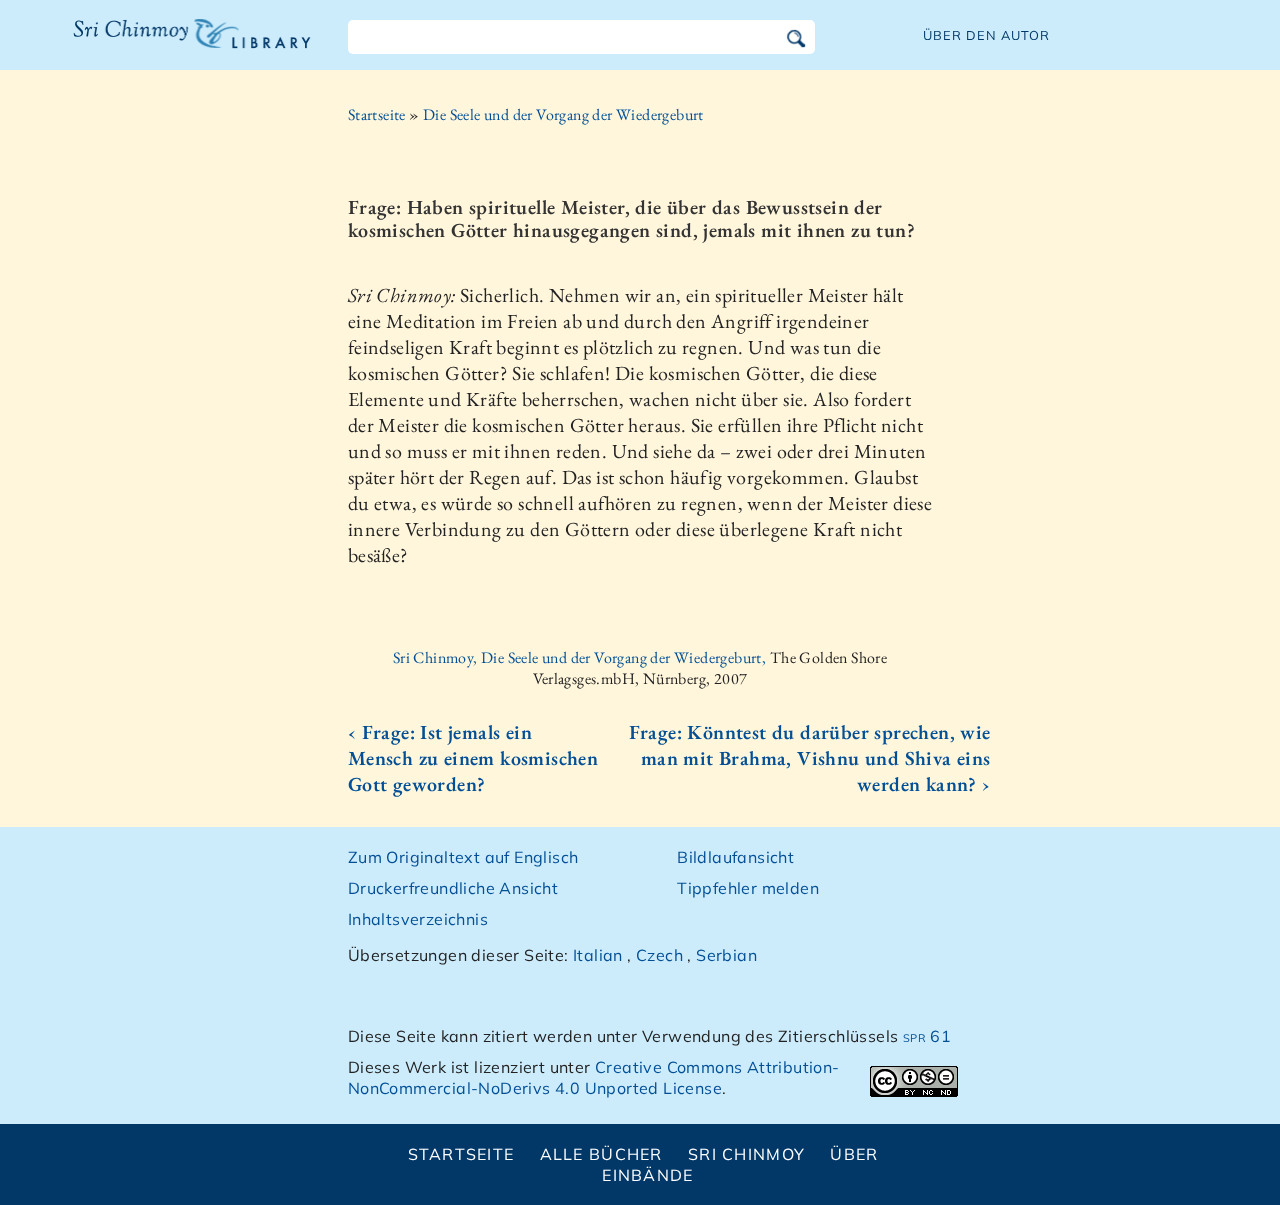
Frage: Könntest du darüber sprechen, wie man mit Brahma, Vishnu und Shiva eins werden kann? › (810, 758)
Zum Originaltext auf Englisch (463, 857)
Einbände (647, 1175)
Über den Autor (986, 35)
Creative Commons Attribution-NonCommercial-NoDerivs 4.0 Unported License (594, 1077)
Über (854, 1154)
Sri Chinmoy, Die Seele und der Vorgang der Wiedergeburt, (581, 657)
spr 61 (927, 1036)
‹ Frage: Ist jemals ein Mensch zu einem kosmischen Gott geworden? (473, 758)
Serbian (726, 955)
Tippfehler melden (748, 888)
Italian (598, 955)
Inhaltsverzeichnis (418, 919)
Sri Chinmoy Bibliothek (179, 46)
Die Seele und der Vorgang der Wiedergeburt (563, 114)
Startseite (377, 114)
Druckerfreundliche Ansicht (453, 888)
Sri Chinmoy (746, 1154)
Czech (659, 955)
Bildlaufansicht (735, 857)
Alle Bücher (601, 1154)
